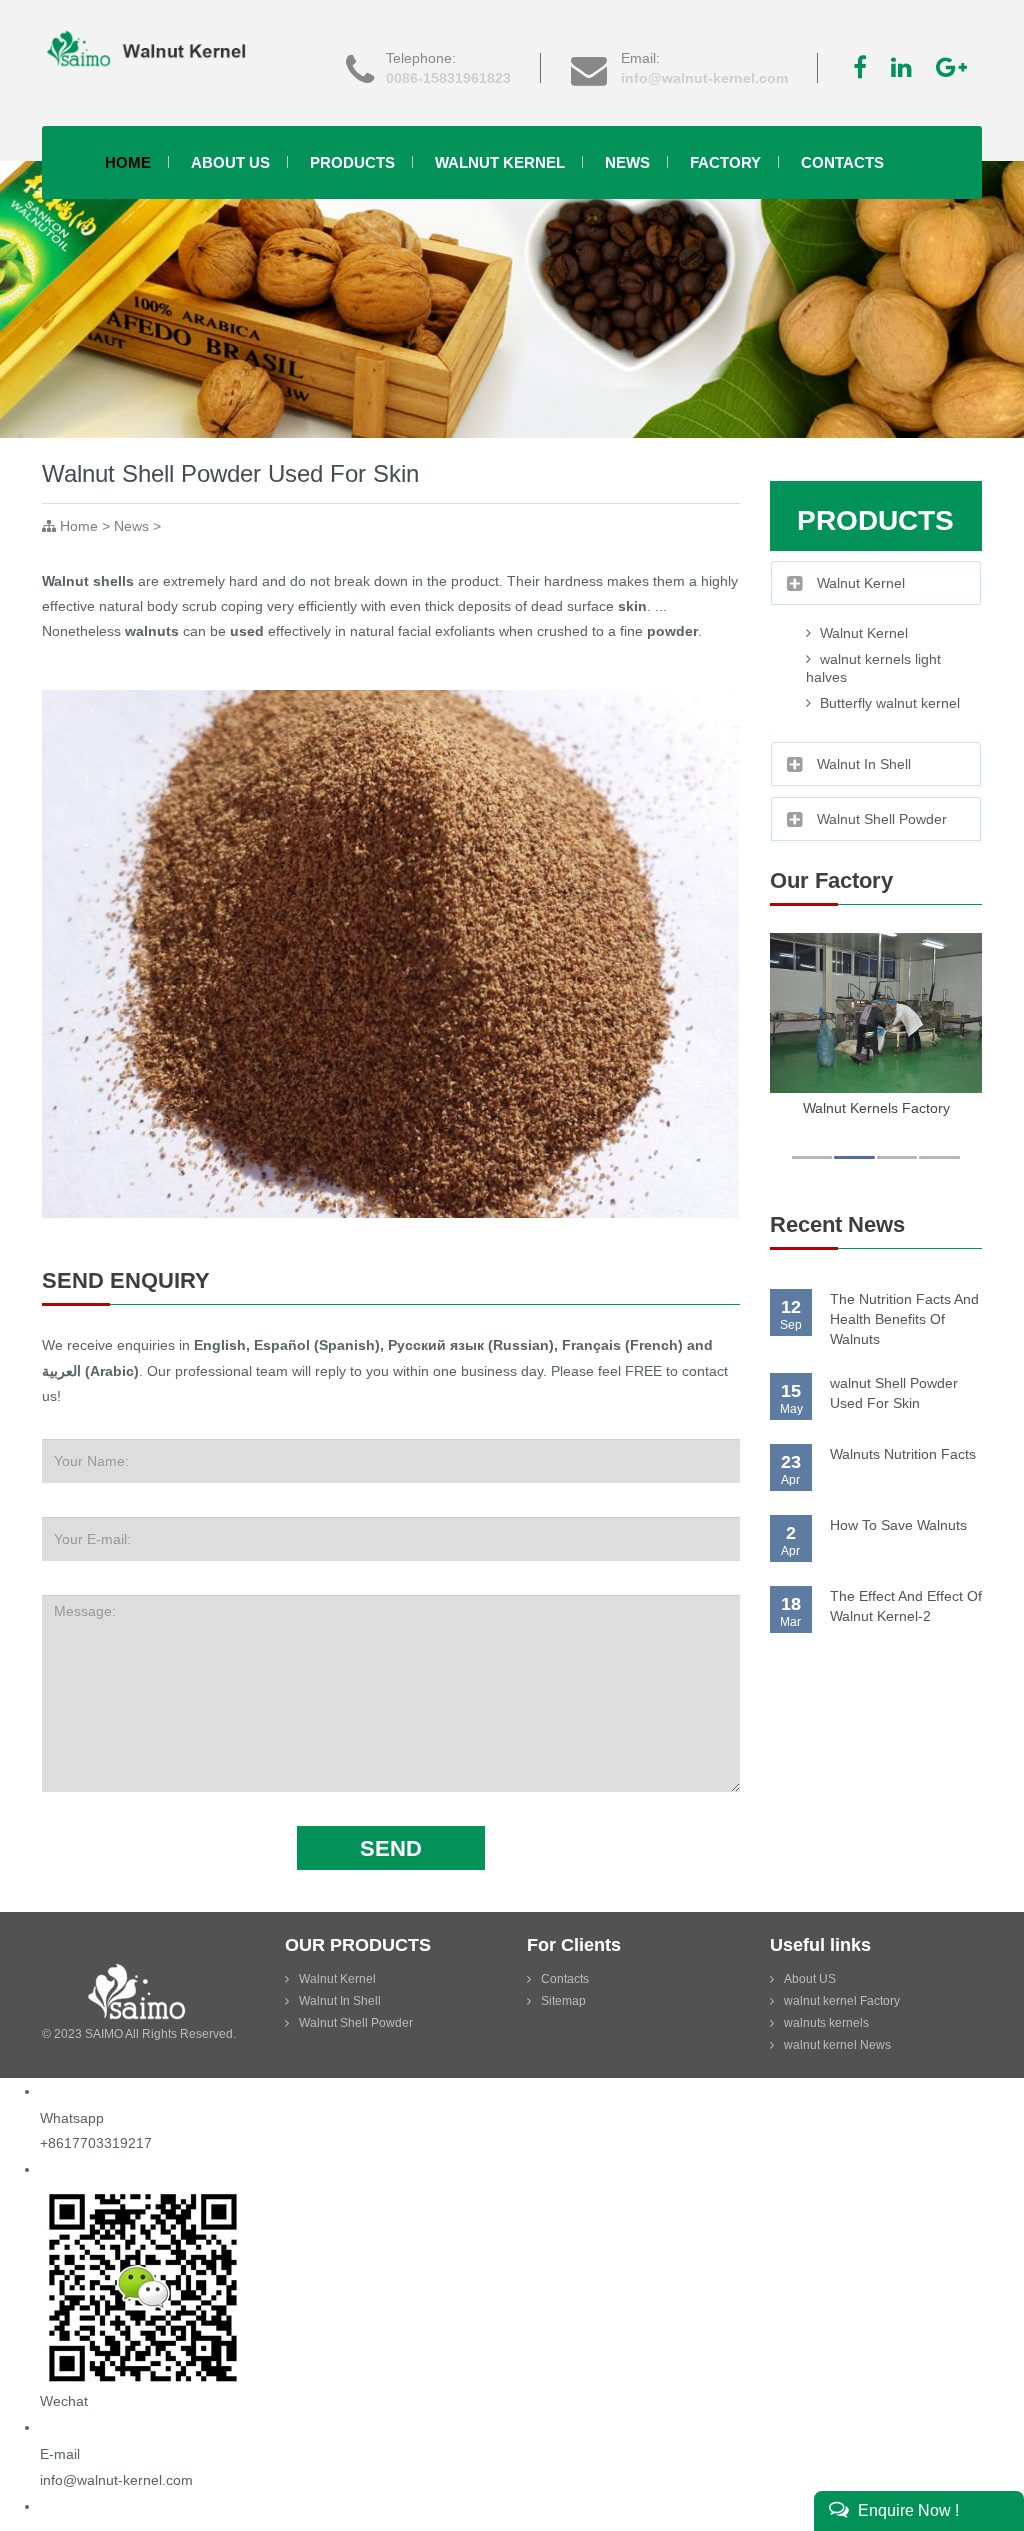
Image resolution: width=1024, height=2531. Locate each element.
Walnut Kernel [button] (861, 583)
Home (128, 162)
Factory (725, 162)
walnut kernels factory (876, 1108)
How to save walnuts (898, 1525)
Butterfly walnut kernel (888, 703)
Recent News (837, 1224)
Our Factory (831, 880)
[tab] (876, 583)
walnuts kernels (826, 2023)
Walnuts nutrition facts (903, 1454)
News (627, 162)
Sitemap (563, 2001)
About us (230, 162)
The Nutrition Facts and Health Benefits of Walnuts (904, 1319)
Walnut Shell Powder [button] (882, 819)
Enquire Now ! (906, 2510)
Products (352, 162)
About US (810, 1979)
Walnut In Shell (340, 2001)
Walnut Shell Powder (356, 2023)
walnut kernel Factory (842, 2001)
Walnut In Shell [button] (864, 764)
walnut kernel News (837, 2045)
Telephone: (448, 68)
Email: (704, 68)
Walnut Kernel (500, 162)
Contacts (842, 162)
